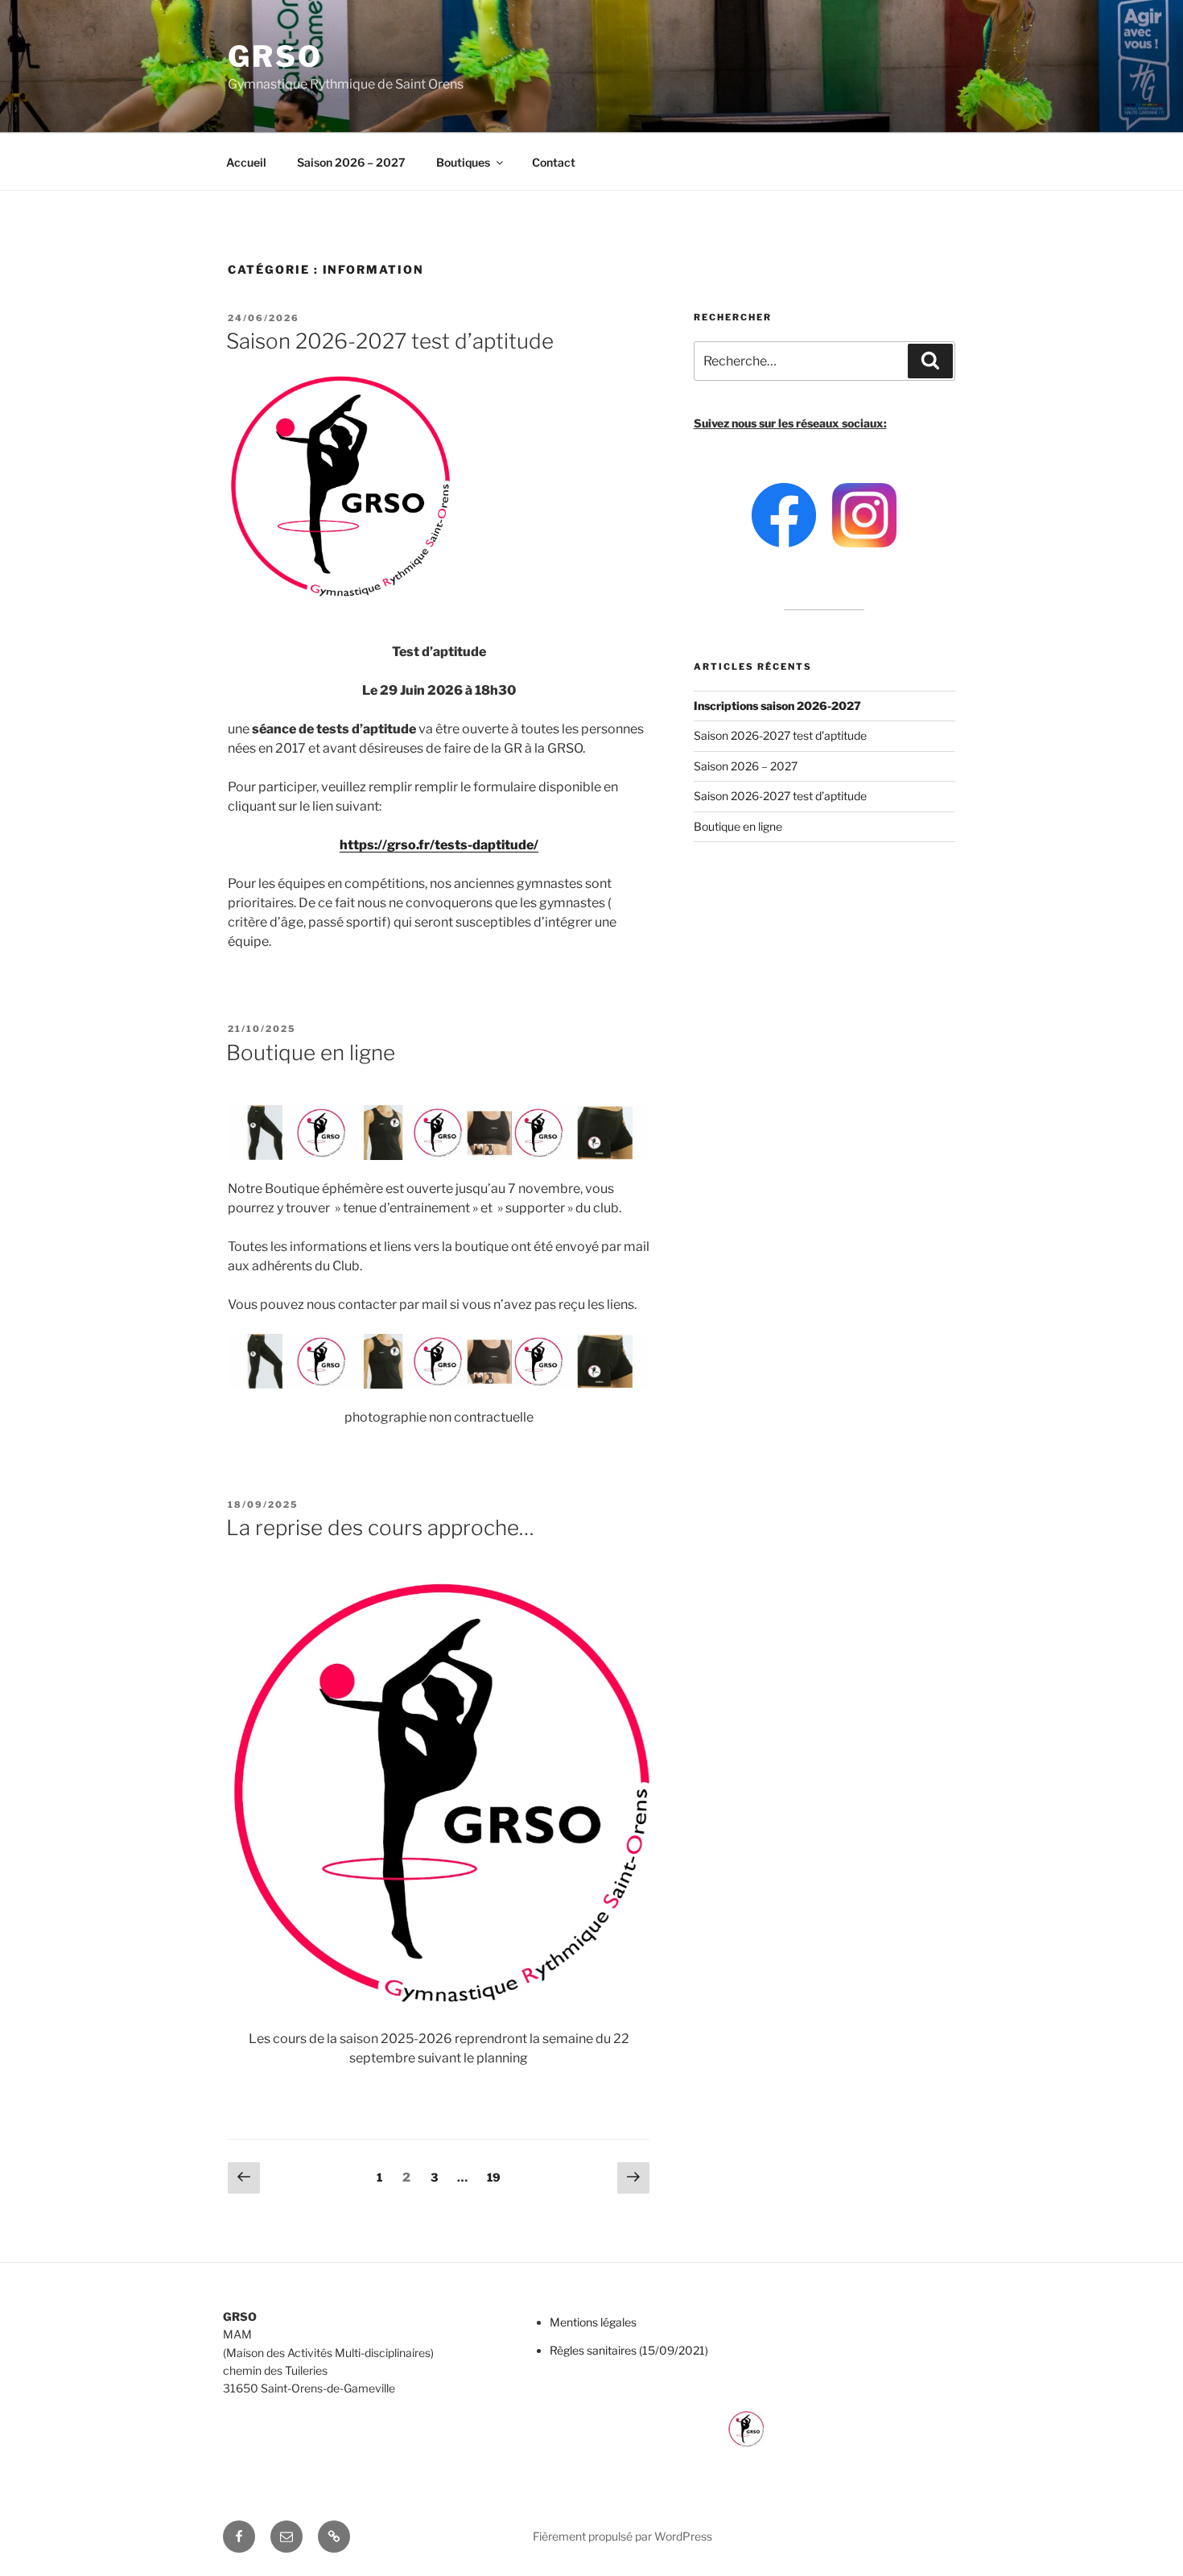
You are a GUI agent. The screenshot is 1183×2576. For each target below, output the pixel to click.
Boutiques (463, 162)
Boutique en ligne (311, 1053)
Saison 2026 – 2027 (351, 162)
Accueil (246, 162)
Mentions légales (593, 2322)
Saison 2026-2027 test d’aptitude (390, 341)
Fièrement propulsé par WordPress (622, 2536)
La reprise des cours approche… (380, 1527)
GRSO (275, 56)
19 (497, 2177)
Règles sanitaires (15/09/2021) (629, 2350)
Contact (554, 162)
